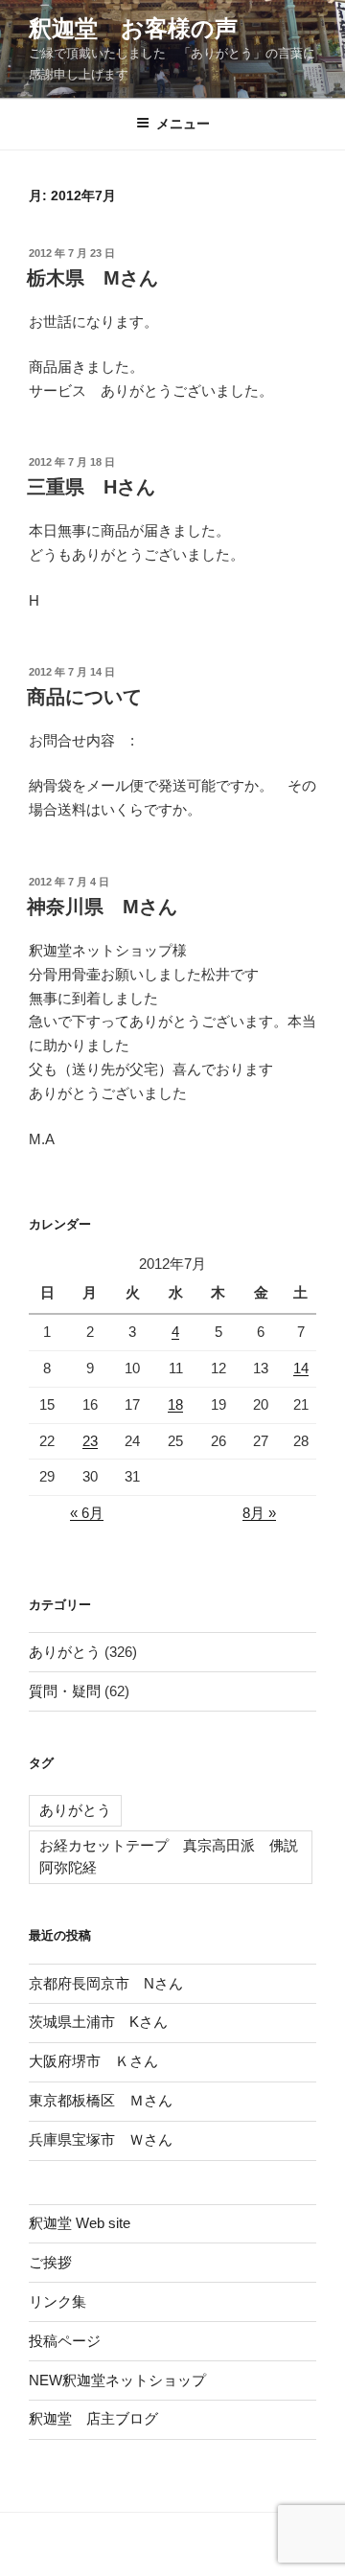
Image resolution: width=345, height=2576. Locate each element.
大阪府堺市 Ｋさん (93, 2061)
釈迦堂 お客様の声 (133, 28)
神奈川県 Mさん (102, 907)
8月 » (259, 1513)
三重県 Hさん (91, 487)
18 (175, 1404)
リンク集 (57, 2301)
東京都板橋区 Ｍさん (101, 2100)
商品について (84, 697)
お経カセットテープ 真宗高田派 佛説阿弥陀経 (169, 1856)
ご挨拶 (50, 2262)
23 (90, 1441)
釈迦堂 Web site (80, 2223)
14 (301, 1368)
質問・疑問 (65, 1691)
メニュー (183, 124)
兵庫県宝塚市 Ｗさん (101, 2139)
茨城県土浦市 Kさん (98, 2022)
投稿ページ (65, 2341)
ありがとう (65, 1652)
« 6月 (87, 1513)
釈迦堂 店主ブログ (93, 2418)
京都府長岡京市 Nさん (106, 1983)
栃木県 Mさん (92, 278)
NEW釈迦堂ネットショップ (117, 2380)
